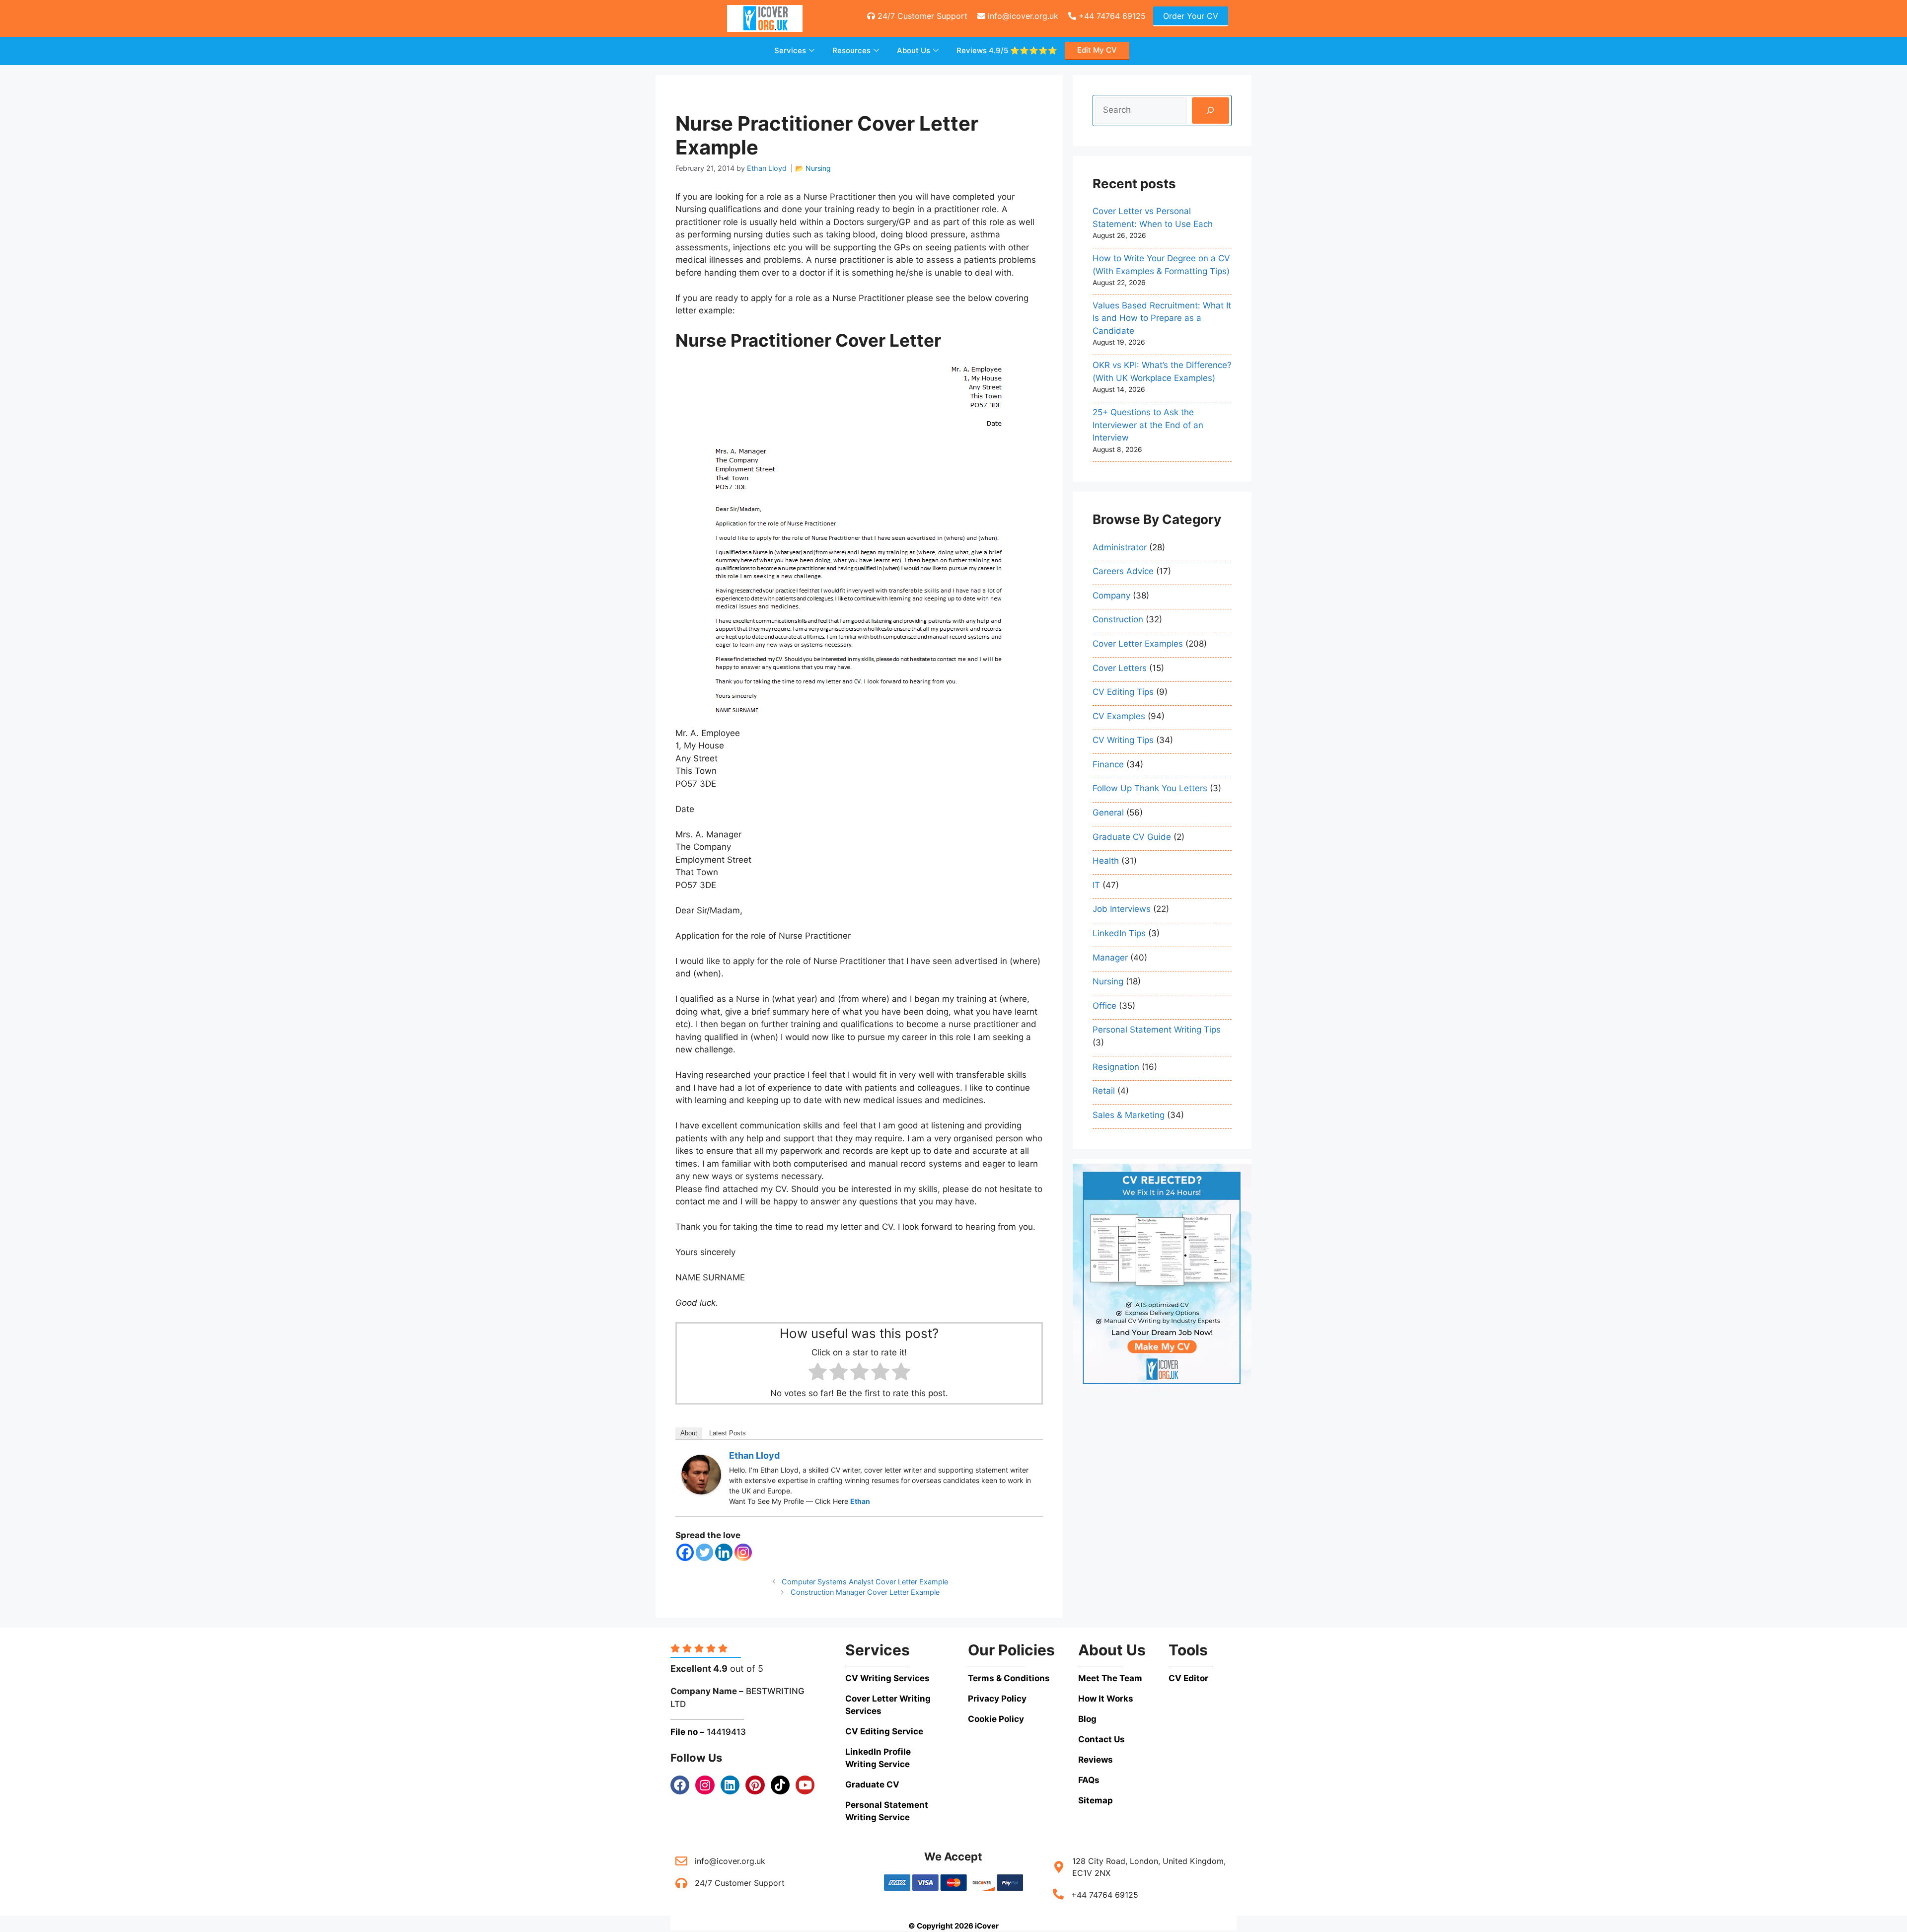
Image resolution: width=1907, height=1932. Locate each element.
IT (1096, 885)
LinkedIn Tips (1119, 933)
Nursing (818, 168)
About (689, 1433)
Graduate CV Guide (1132, 837)
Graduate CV (872, 1784)
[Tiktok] (780, 1785)
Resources (851, 50)
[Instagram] (743, 1552)
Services (790, 50)
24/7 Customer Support (921, 16)
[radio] (818, 1374)
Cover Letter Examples (1138, 644)
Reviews (1007, 50)
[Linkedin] (724, 1552)
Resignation (1116, 1067)
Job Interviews (1122, 909)
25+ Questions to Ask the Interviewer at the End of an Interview (1148, 425)
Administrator (1120, 547)
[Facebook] (685, 1552)
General (1108, 813)
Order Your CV (1191, 16)
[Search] (1210, 111)
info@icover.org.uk (1022, 16)
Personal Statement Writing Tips (1157, 1030)
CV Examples (1119, 716)
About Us (914, 50)
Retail (1104, 1091)
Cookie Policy (996, 1719)
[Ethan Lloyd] (701, 1491)
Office (1104, 1006)
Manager (1110, 958)
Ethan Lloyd (754, 1455)
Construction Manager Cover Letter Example (865, 1592)
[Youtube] (805, 1785)
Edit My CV (1097, 50)
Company (1111, 595)
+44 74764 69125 (1111, 16)
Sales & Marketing (1129, 1115)
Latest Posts (728, 1433)
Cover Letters (1120, 668)
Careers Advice (1123, 571)
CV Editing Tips (1123, 692)
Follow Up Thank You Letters (1150, 788)
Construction (1118, 619)
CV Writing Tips (1123, 740)
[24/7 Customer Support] (681, 1883)
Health (1106, 861)
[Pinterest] (755, 1785)
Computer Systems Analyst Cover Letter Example (865, 1582)
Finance (1108, 764)
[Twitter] (704, 1552)
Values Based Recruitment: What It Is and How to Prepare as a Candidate (1162, 318)
